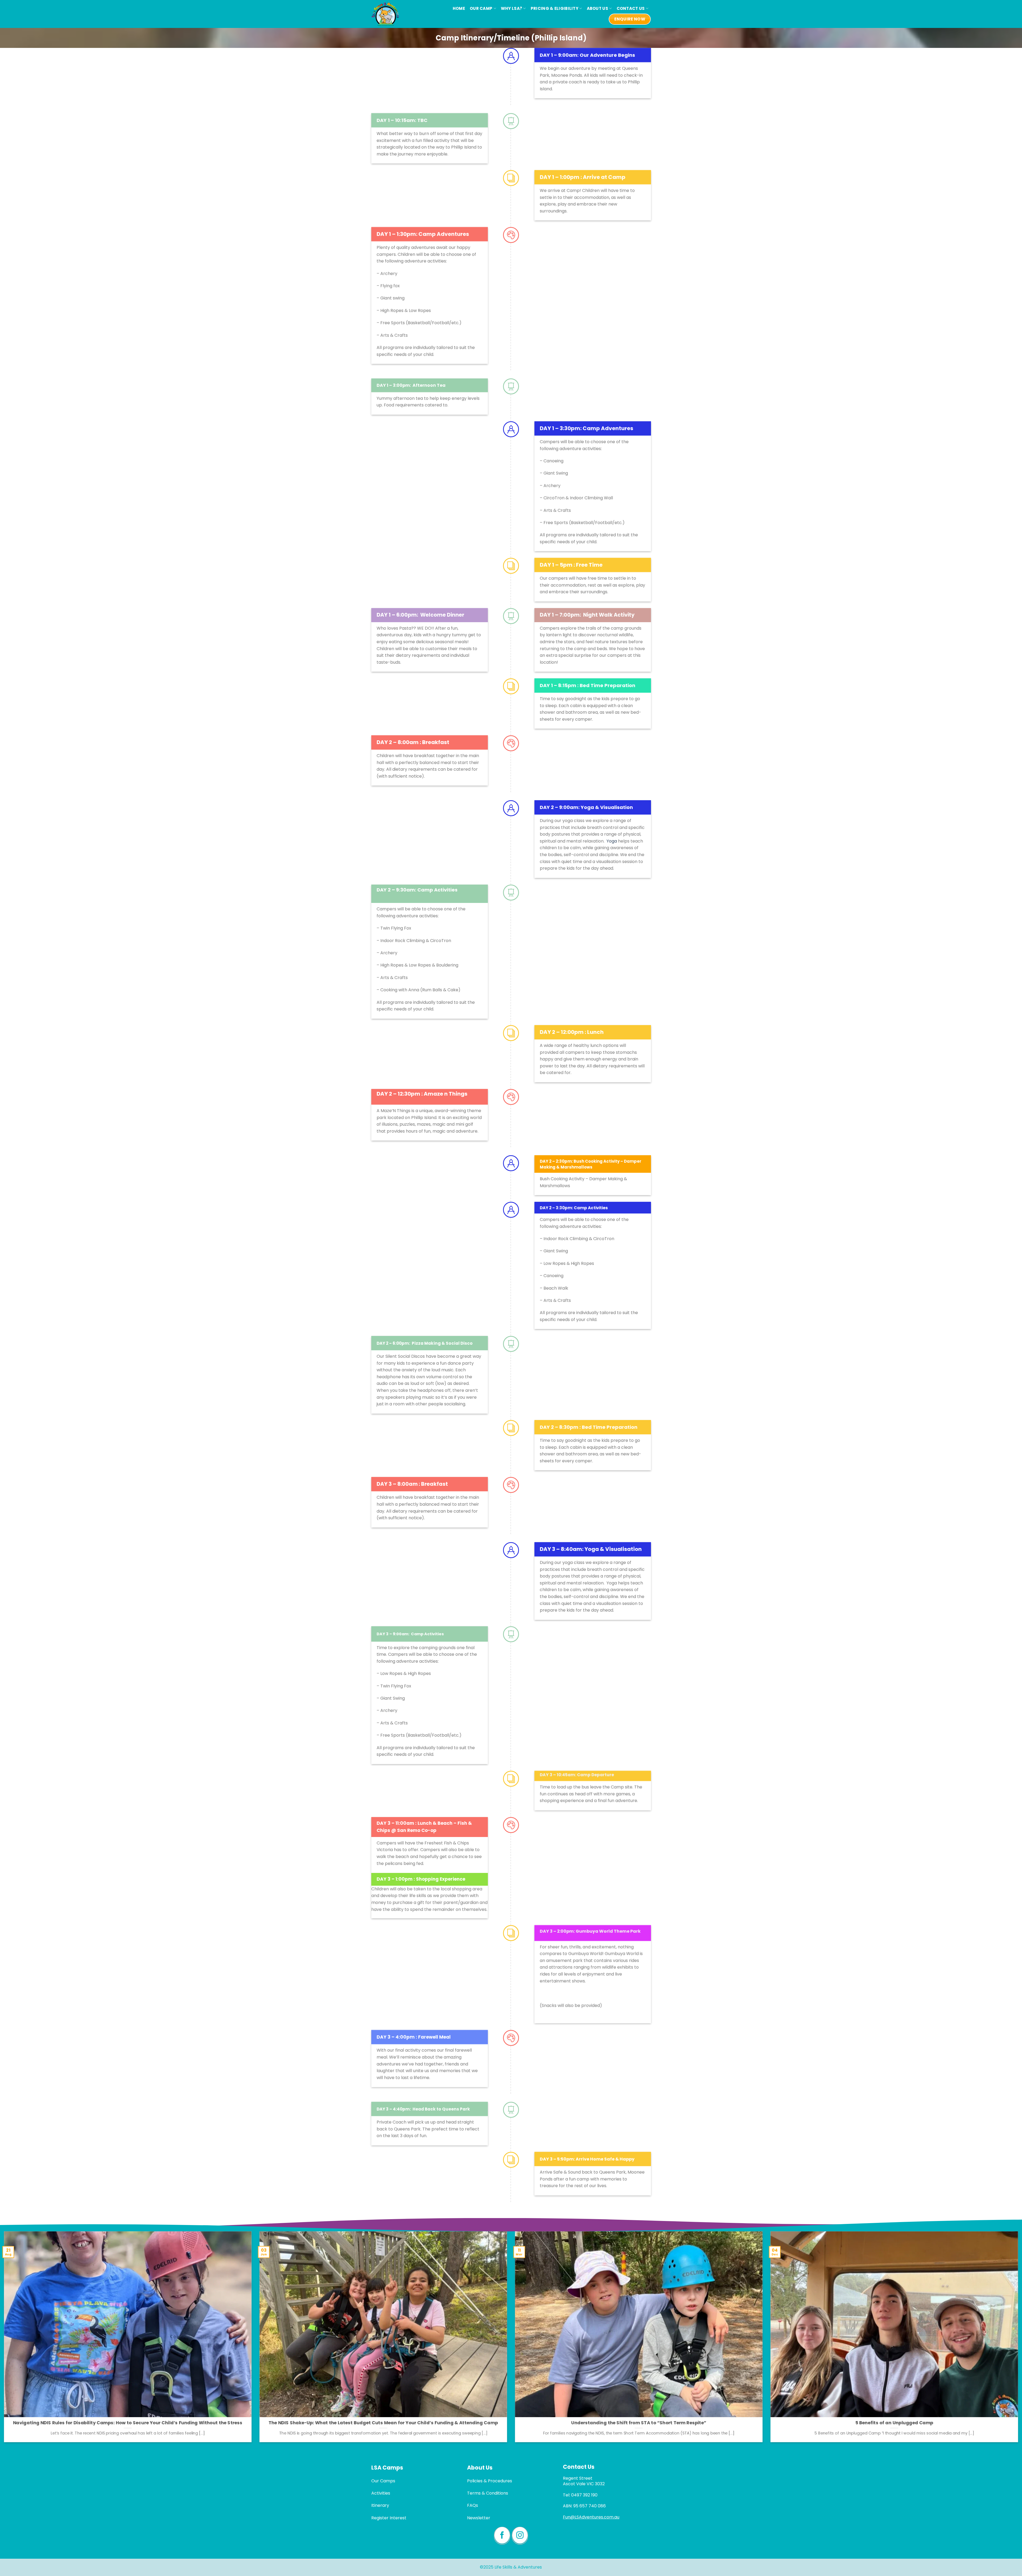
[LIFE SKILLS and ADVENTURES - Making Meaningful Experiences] (387, 14)
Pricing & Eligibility (555, 8)
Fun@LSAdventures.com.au (591, 2517)
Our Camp (481, 8)
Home (459, 8)
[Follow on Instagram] (520, 2536)
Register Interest (389, 2518)
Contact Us (631, 8)
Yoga (612, 841)
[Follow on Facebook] (502, 2536)
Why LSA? (512, 8)
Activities (381, 2493)
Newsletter (479, 2518)
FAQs (473, 2505)
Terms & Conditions (488, 2493)
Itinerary (380, 2505)
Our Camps (383, 2481)
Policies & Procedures (490, 2481)
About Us (597, 8)
